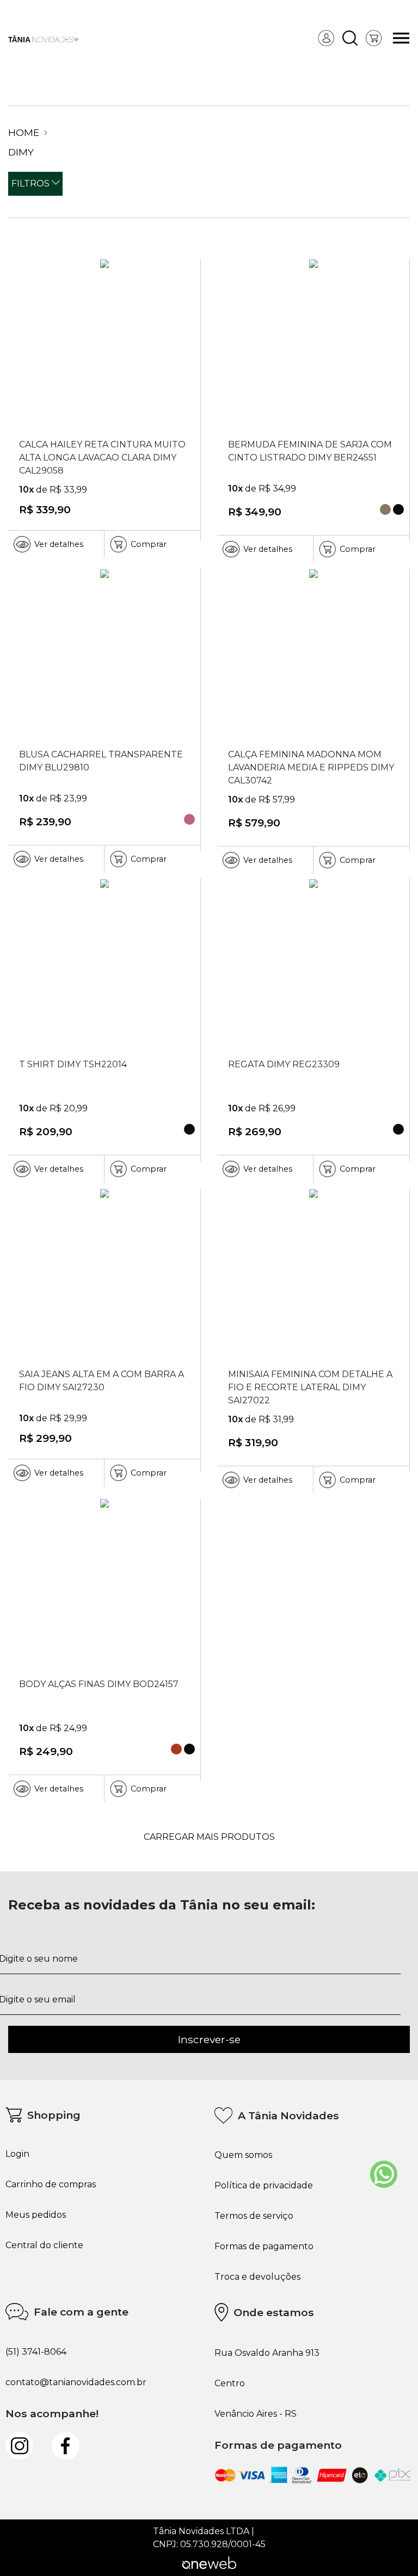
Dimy (21, 152)
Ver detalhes (59, 544)
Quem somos (243, 2155)
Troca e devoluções (257, 2277)
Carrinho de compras (51, 2185)
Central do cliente (44, 2245)
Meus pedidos (36, 2215)
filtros (32, 183)
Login (17, 2154)
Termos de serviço (254, 2216)
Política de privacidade (264, 2186)
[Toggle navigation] (401, 38)
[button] (350, 38)
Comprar (149, 544)
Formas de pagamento (264, 2247)
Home (25, 133)
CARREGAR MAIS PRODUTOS (209, 1837)
